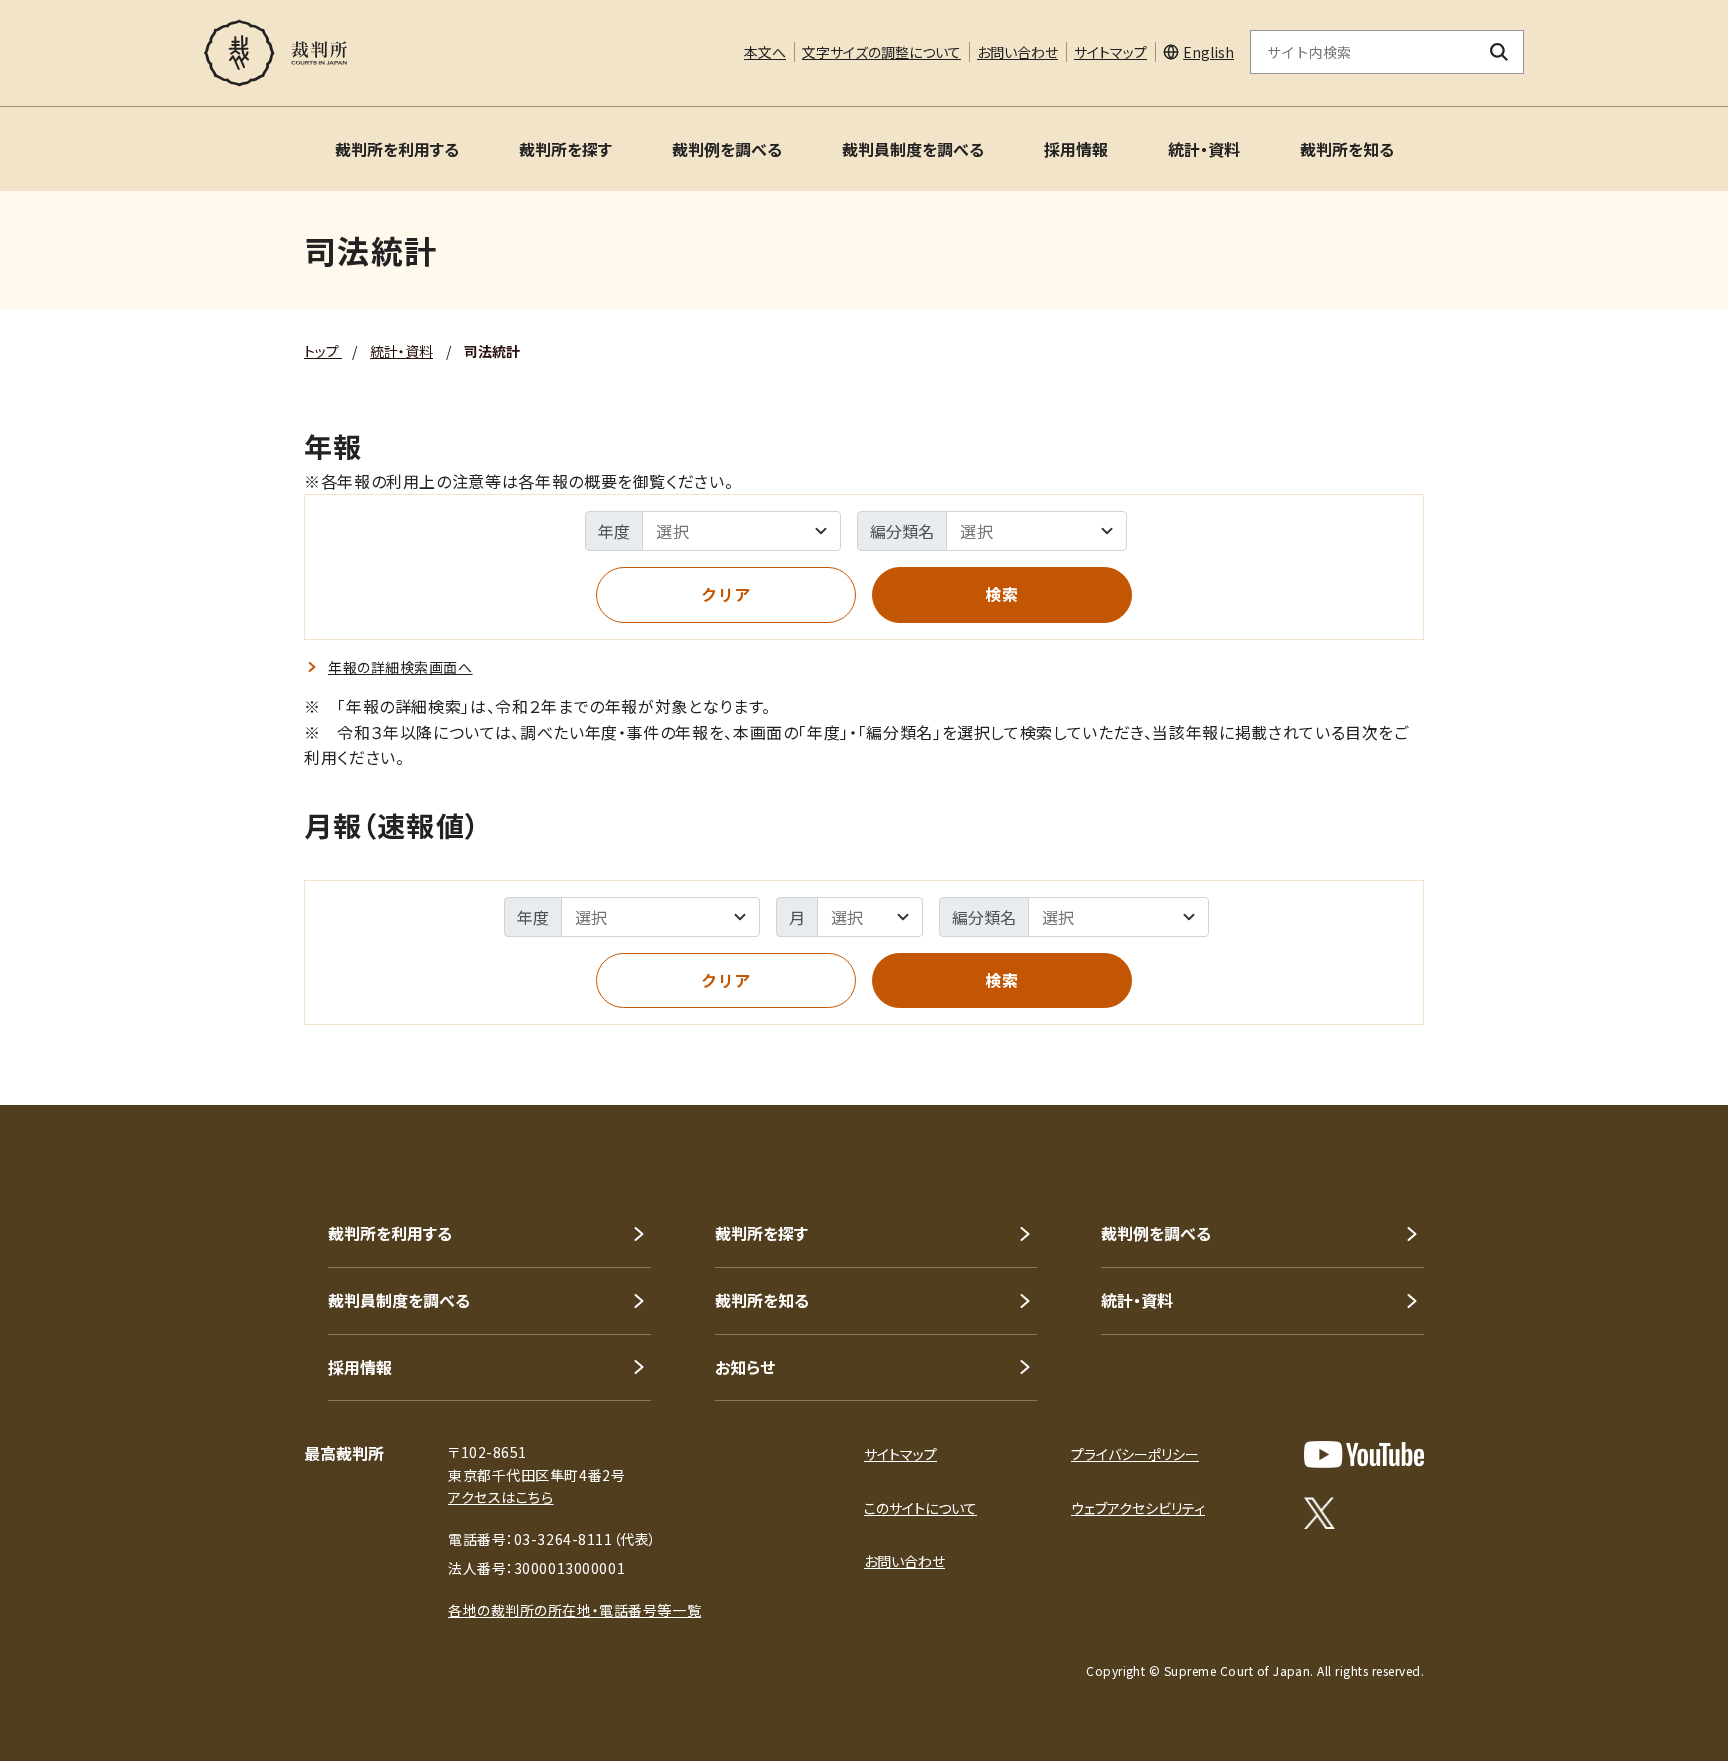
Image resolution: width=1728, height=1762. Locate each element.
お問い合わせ (1017, 52)
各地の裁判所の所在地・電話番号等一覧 (574, 1610)
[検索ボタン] (1499, 52)
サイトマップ (1110, 52)
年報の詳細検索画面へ (400, 667)
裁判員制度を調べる (913, 149)
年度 (614, 531)
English (1208, 52)
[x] (1319, 1513)
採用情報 (1076, 149)
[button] (1656, 1033)
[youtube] (1364, 1454)
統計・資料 (1204, 149)
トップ (323, 351)
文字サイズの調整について (881, 52)
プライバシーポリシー (1135, 1454)
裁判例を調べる (727, 149)
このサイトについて (920, 1508)
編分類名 (902, 531)
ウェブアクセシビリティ (1138, 1508)
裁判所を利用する (397, 149)
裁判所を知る (1347, 149)
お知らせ (745, 1367)
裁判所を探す (565, 149)
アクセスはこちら (500, 1497)
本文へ (765, 52)
